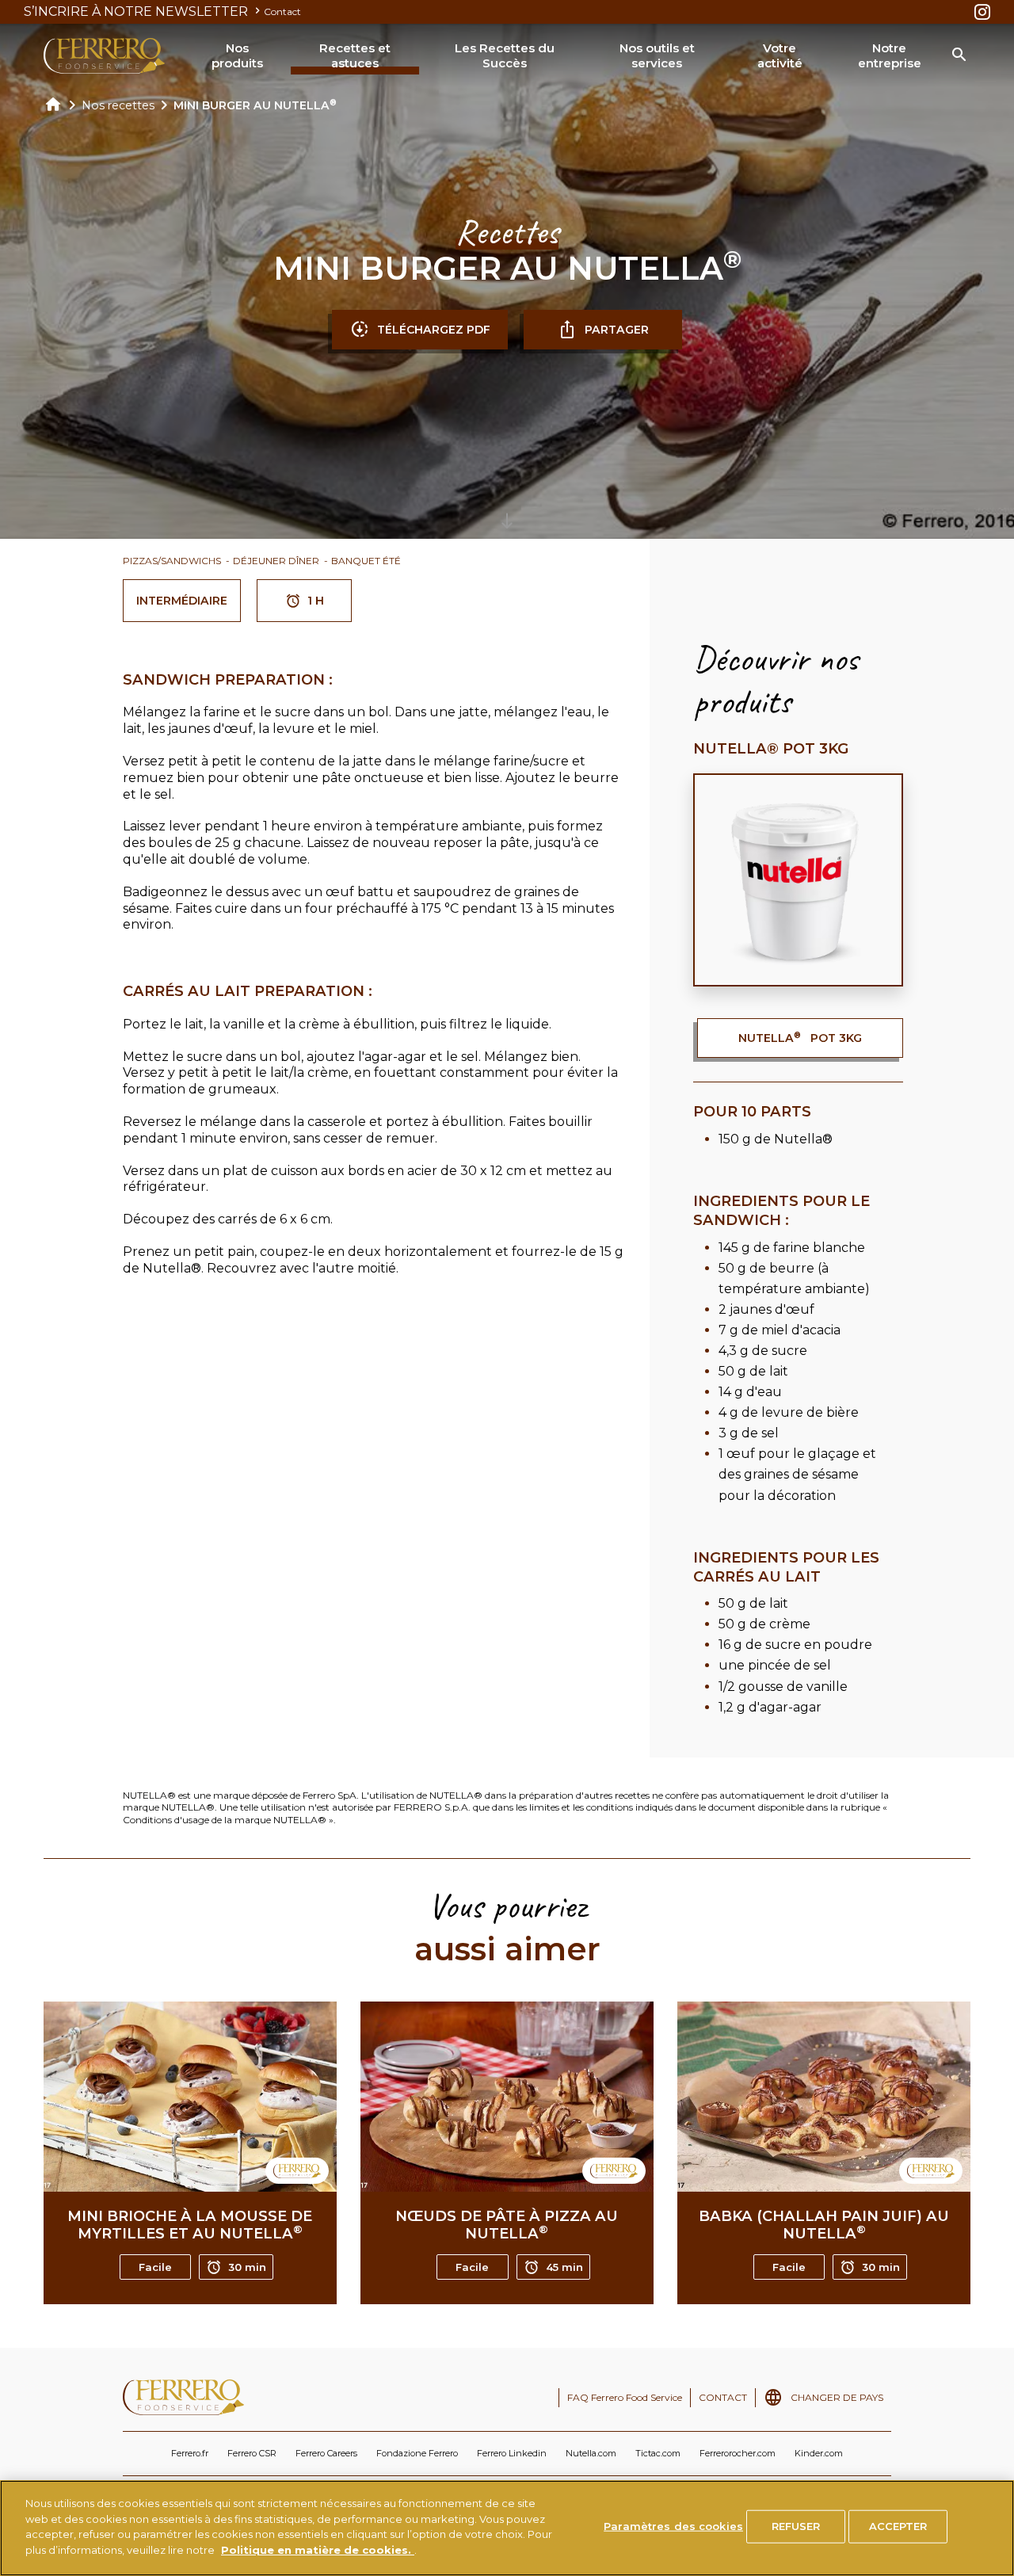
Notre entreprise (890, 56)
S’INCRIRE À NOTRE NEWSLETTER (137, 11)
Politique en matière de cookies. (318, 2549)
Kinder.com (819, 2453)
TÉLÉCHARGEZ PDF (434, 330)
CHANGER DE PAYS (837, 2397)
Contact (282, 11)
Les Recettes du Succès (505, 56)
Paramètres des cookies (673, 2526)
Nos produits (237, 56)
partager (617, 330)
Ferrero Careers (326, 2453)
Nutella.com (591, 2453)
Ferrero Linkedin (512, 2453)
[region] (507, 2528)
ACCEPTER (898, 2526)
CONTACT (723, 2397)
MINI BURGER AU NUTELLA (255, 105)
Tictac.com (658, 2453)
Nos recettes (118, 105)
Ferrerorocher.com (738, 2453)
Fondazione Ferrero (417, 2453)
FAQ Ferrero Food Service (625, 2397)
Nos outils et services (657, 56)
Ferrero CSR (252, 2453)
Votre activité (780, 56)
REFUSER (796, 2526)
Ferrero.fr (190, 2453)
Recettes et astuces (355, 56)
